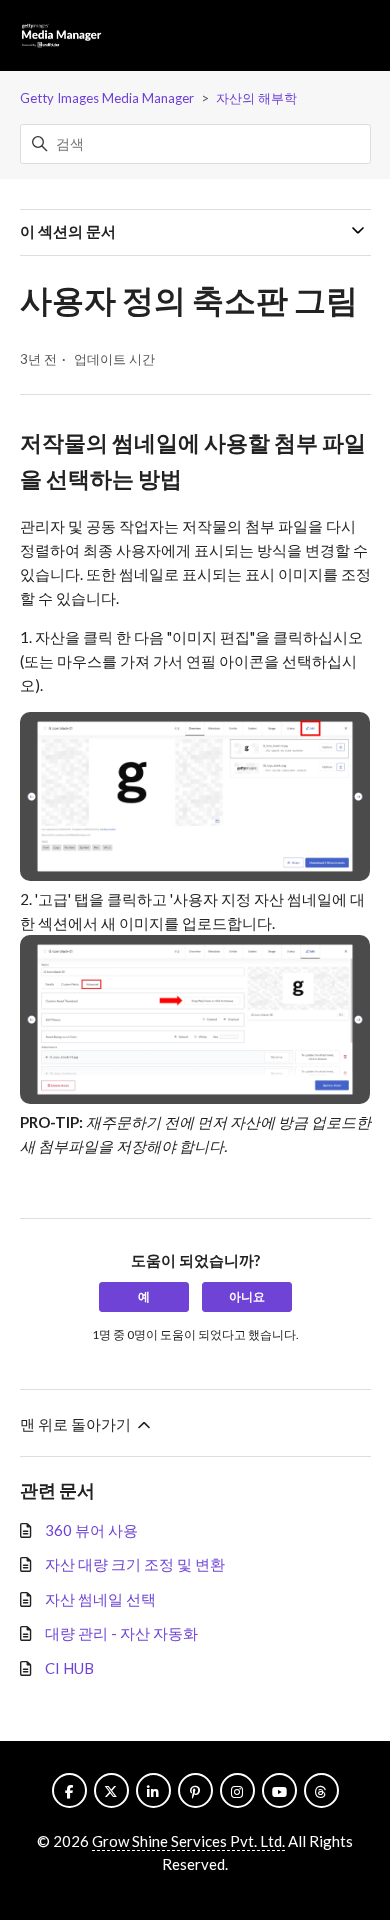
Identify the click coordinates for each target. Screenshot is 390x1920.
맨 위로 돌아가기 (77, 1424)
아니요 (247, 1296)
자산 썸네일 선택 (100, 1599)
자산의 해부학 (256, 98)
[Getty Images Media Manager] (61, 36)
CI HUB (69, 1668)
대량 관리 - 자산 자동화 (121, 1633)
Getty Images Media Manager (107, 98)
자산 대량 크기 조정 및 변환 (135, 1564)
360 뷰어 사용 (91, 1530)
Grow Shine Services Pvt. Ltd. (188, 1841)
